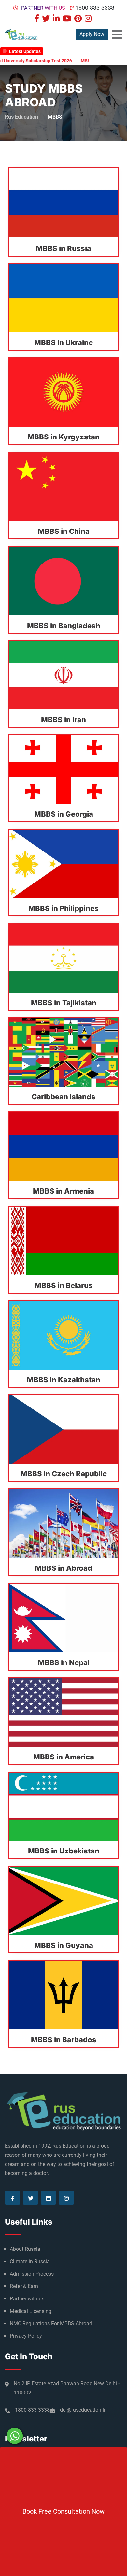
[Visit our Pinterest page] (79, 19)
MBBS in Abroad (63, 1568)
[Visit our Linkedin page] (57, 19)
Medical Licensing (31, 2311)
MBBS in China (64, 531)
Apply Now (92, 34)
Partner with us (43, 8)
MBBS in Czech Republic (64, 1474)
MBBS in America (64, 1757)
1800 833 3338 (32, 2410)
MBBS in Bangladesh (64, 626)
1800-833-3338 (95, 8)
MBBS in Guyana (64, 1945)
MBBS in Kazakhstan (63, 1380)
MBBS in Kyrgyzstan (63, 437)
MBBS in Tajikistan (64, 1003)
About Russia (25, 2249)
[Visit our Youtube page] (68, 19)
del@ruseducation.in (83, 2410)
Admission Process (32, 2274)
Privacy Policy (26, 2336)
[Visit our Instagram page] (89, 19)
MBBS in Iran (63, 720)
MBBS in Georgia (64, 814)
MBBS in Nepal (64, 1662)
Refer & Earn (24, 2286)
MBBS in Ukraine (63, 342)
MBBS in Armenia (63, 1191)
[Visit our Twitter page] (47, 19)
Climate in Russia (30, 2261)
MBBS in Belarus (64, 1285)
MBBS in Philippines (63, 908)
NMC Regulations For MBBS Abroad (51, 2323)
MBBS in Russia (63, 248)
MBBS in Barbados (64, 2040)
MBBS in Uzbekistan (64, 1851)
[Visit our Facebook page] (37, 19)
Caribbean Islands (63, 1097)
